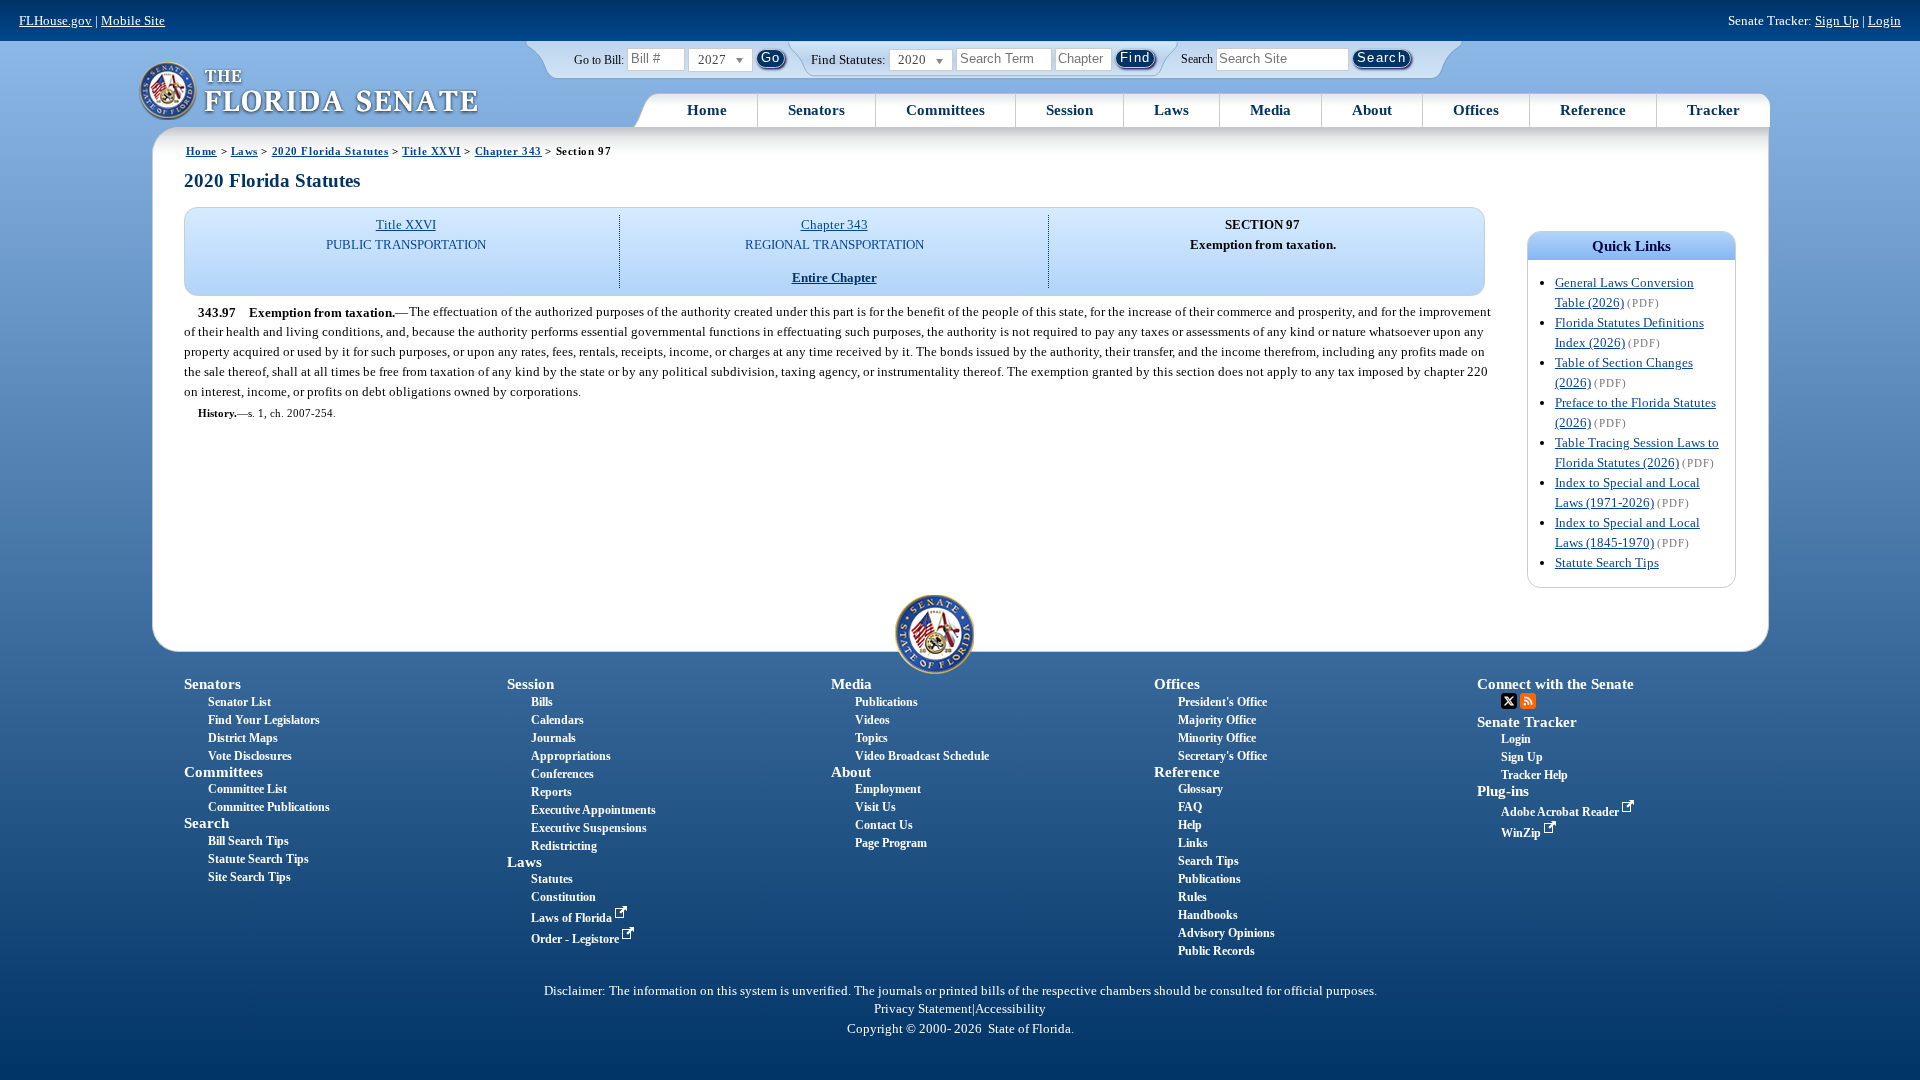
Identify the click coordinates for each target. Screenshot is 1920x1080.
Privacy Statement (923, 1009)
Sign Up (1837, 20)
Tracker (1713, 110)
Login (1884, 20)
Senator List (239, 702)
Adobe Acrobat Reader (1561, 812)
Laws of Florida (573, 918)
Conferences (562, 774)
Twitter (1509, 701)
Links (1193, 843)
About (1372, 110)
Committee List (247, 789)
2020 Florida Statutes (330, 151)
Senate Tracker (1527, 722)
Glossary (1200, 789)
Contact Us (884, 825)
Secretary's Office (1222, 756)
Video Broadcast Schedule (922, 756)
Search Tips (1208, 861)
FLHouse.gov (55, 20)
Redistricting (564, 846)
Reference (1593, 110)
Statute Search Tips (1607, 562)
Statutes (552, 879)
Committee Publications (269, 807)
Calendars (557, 720)
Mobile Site (133, 20)
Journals (553, 738)
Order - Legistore (576, 939)
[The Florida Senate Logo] (308, 90)
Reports (551, 792)
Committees (945, 110)
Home (707, 110)
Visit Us (875, 807)
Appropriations (571, 756)
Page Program (891, 843)
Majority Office (1217, 720)
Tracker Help (1534, 775)
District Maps (243, 738)
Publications (886, 702)
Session (1069, 110)
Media (1270, 110)
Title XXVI (431, 151)
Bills (542, 702)
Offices (1476, 110)
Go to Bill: (599, 60)
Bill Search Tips (248, 841)
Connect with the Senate (1555, 684)
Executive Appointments (593, 810)
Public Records (1216, 951)
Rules (1192, 897)
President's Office (1222, 702)
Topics (871, 738)
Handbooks (1208, 915)
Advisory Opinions (1226, 933)
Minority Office (1217, 738)
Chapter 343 (508, 151)
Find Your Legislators (264, 720)
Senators (816, 110)
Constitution (563, 897)
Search (1197, 58)
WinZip (1522, 833)
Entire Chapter (834, 277)
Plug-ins (1503, 791)
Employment (888, 789)
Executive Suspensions (589, 828)
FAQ (1190, 807)
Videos (872, 720)
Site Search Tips (249, 877)
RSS (1528, 701)
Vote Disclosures (250, 756)
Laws (1171, 110)
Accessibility (1010, 1009)
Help (1190, 825)
